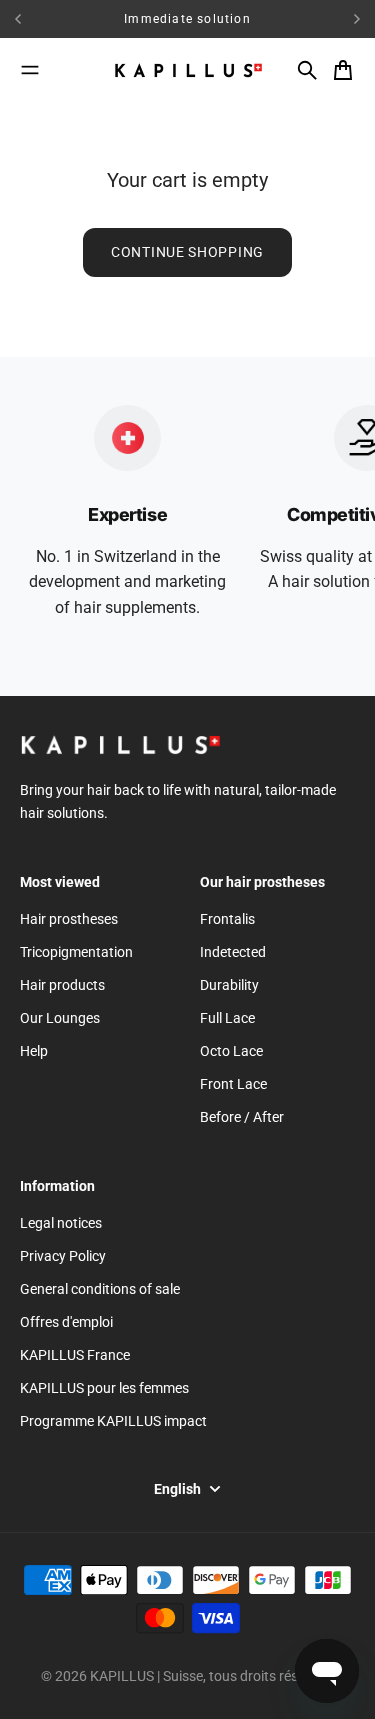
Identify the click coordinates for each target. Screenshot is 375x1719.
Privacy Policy (63, 1256)
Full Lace (227, 1018)
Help (34, 1051)
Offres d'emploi (66, 1322)
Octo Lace (231, 1051)
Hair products (62, 985)
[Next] (357, 19)
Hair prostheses (69, 919)
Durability (229, 985)
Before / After (242, 1117)
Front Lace (233, 1084)
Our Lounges (60, 1018)
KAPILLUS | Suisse (146, 1676)
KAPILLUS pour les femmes (104, 1388)
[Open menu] (30, 70)
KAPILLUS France (75, 1355)
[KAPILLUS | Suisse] (188, 70)
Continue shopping (187, 252)
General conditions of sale (100, 1289)
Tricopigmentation (76, 952)
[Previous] (49, 19)
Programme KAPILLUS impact (113, 1421)
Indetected (233, 952)
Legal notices (61, 1223)
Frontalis (227, 919)
